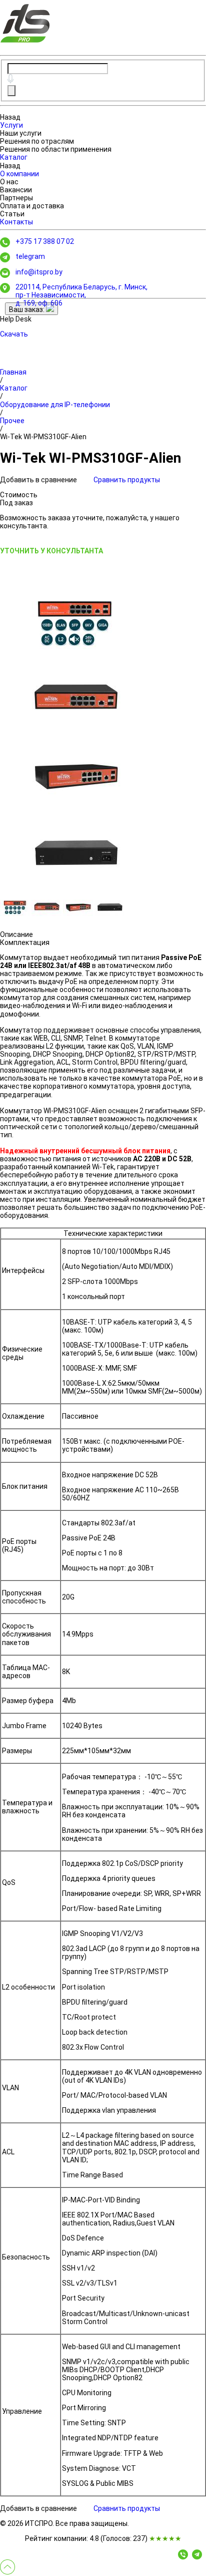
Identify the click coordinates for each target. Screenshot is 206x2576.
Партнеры (16, 198)
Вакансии (16, 190)
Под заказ (16, 503)
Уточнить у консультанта (51, 551)
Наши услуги (21, 133)
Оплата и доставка (32, 206)
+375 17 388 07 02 (45, 241)
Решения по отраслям (37, 141)
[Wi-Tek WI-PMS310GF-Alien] (75, 622)
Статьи (12, 214)
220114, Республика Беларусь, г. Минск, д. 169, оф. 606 (81, 295)
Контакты (16, 222)
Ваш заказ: (27, 309)
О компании (19, 174)
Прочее (12, 421)
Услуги (11, 125)
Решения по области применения (56, 149)
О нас (9, 182)
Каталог (14, 157)
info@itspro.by (39, 272)
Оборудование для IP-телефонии (55, 405)
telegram (30, 256)
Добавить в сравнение (39, 480)
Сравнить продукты (127, 480)
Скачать (14, 334)
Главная (13, 372)
